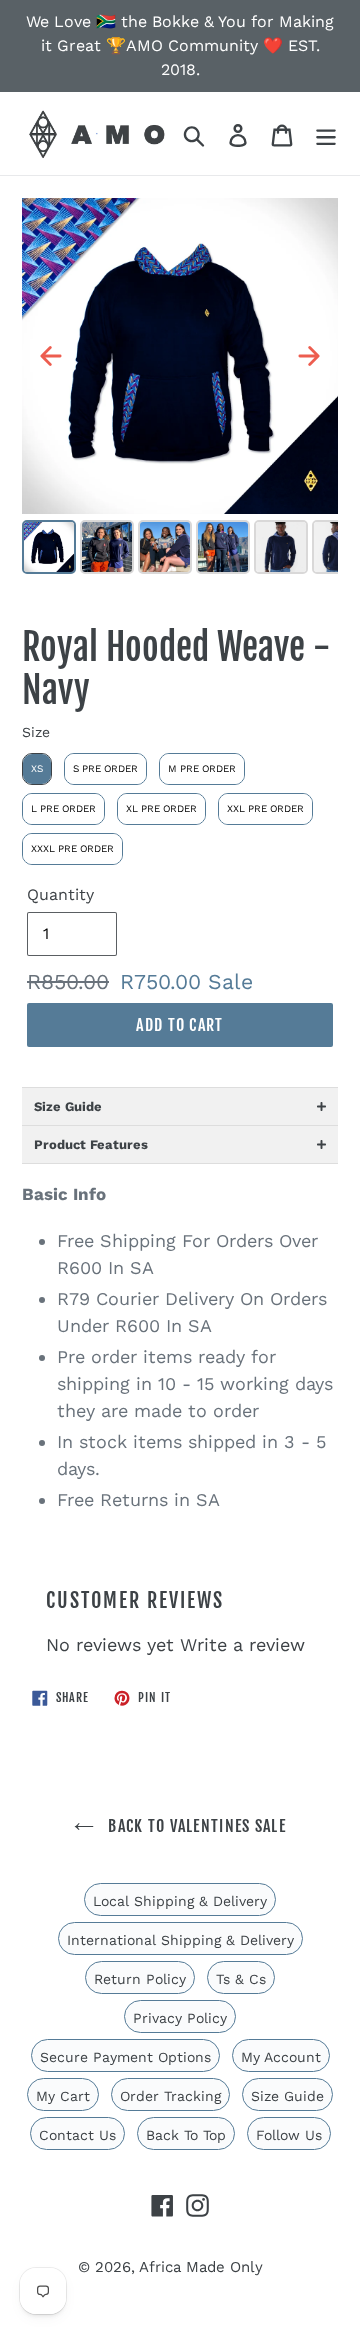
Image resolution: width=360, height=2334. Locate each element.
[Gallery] (180, 389)
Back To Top (186, 2135)
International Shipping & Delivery (180, 1940)
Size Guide (287, 2096)
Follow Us (289, 2135)
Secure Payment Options (125, 2057)
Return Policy (140, 1979)
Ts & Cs (241, 1979)
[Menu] (326, 133)
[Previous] (51, 356)
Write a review (242, 1644)
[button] (180, 1106)
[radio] (37, 769)
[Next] (309, 356)
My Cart (63, 2096)
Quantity (60, 894)
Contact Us (77, 2135)
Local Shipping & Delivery (180, 1901)
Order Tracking (170, 2096)
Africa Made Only (201, 2267)
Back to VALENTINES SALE (195, 1826)
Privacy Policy (180, 2018)
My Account (281, 2057)
